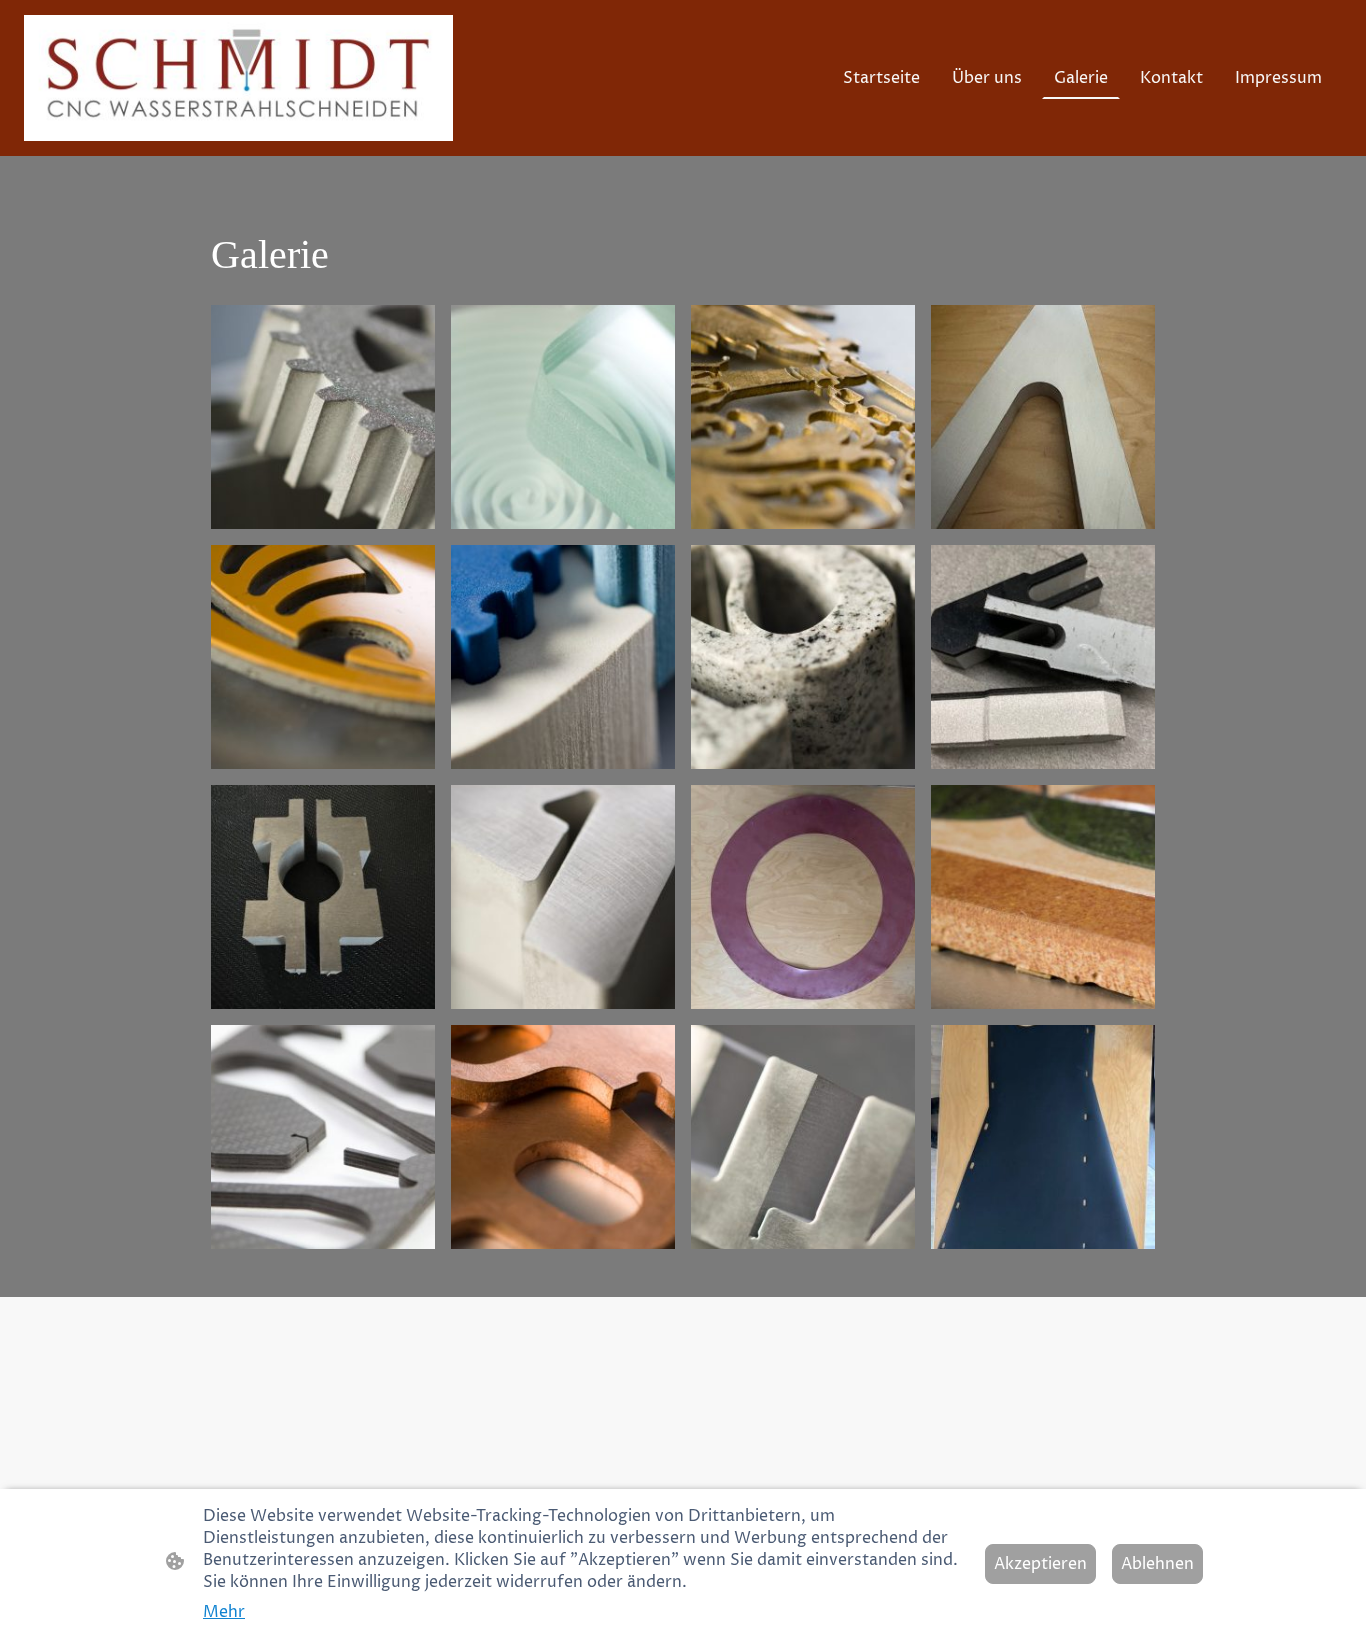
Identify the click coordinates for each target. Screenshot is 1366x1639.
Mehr (224, 1612)
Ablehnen (1157, 1564)
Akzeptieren (1040, 1564)
